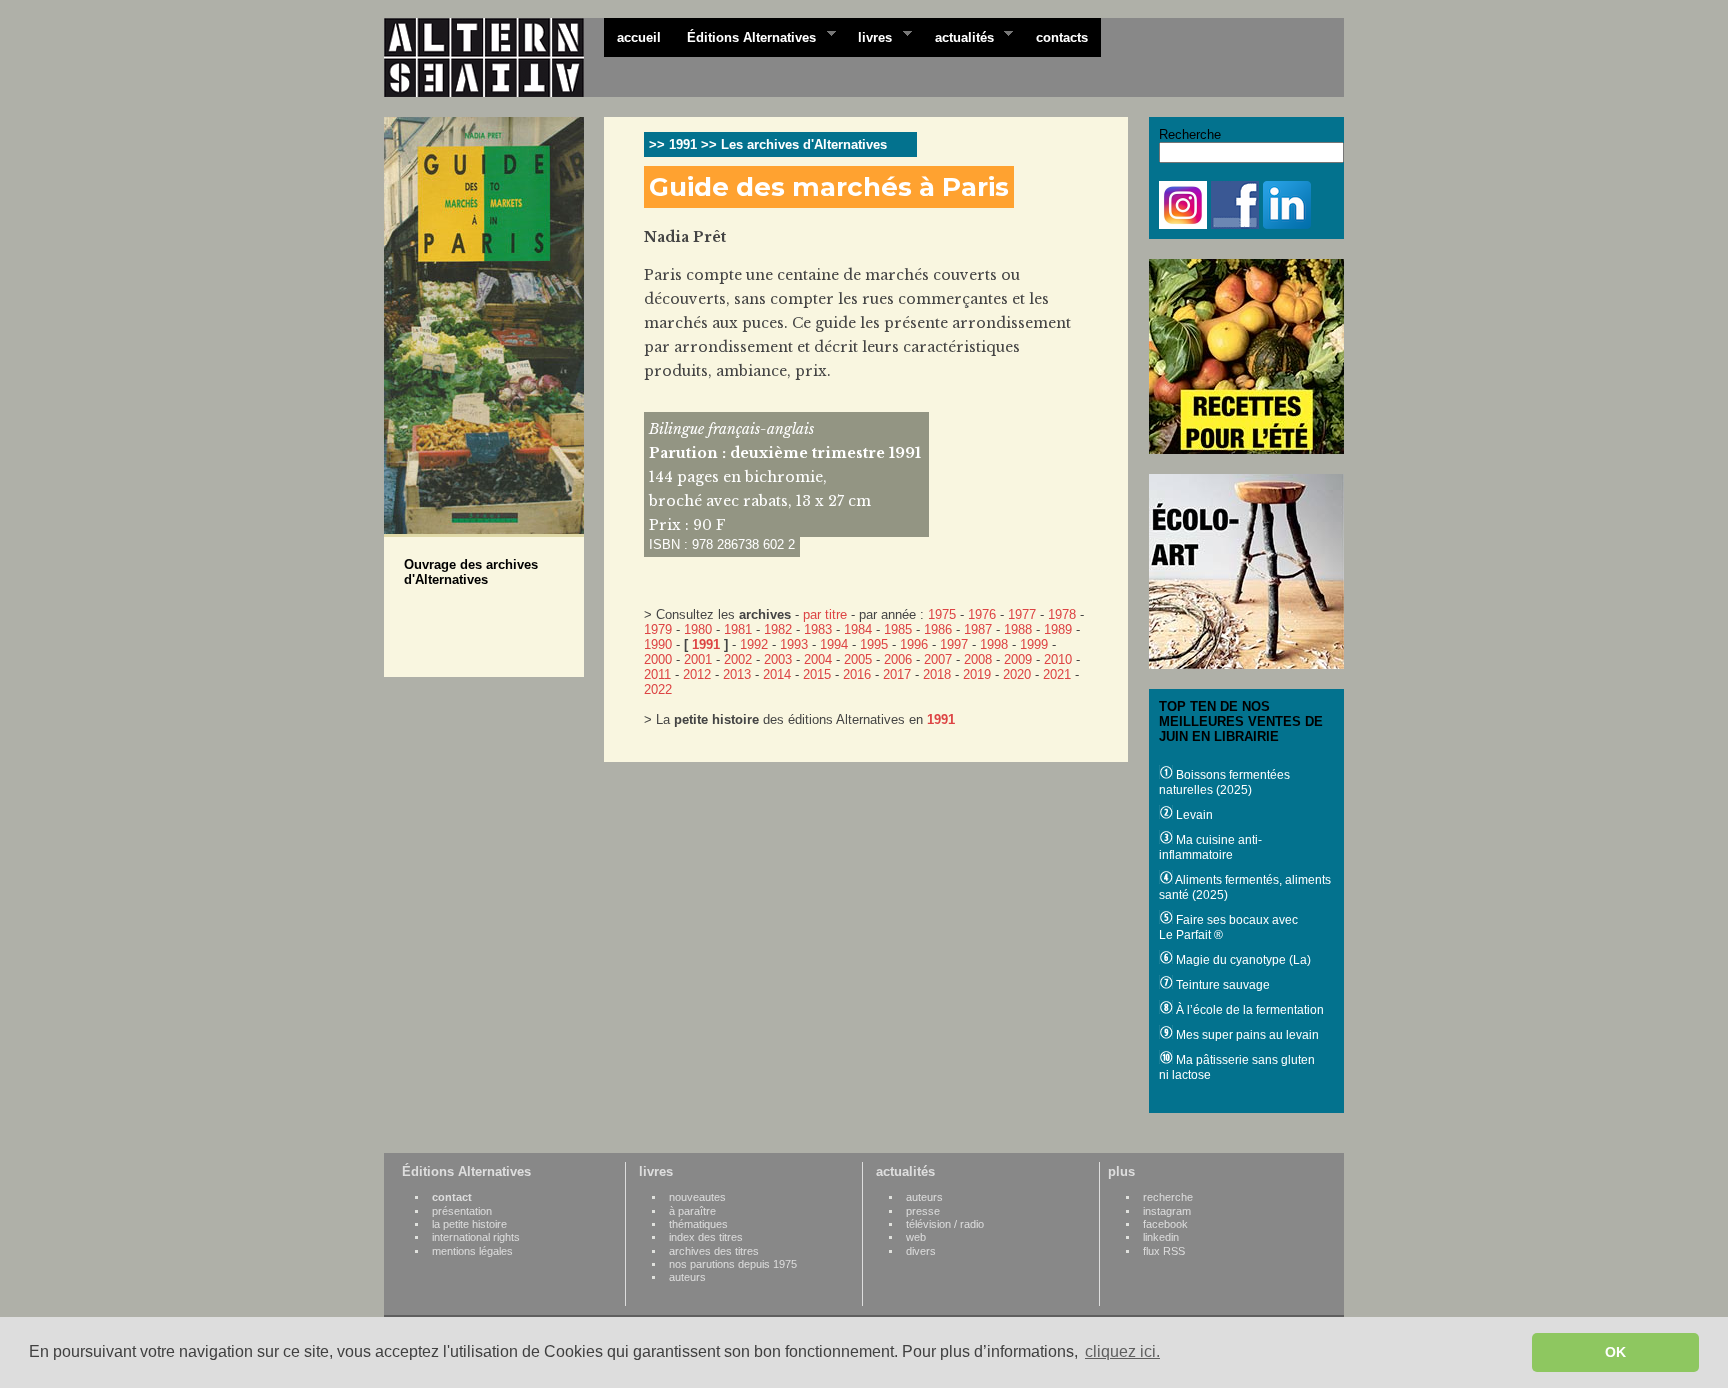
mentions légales (472, 1251)
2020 (1017, 674)
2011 (657, 674)
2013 (737, 674)
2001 (698, 659)
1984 (858, 629)
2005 (858, 659)
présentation (462, 1211)
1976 (982, 614)
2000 (658, 659)
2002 (738, 659)
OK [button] (1615, 1352)
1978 (1062, 614)
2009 (1018, 659)
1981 (738, 629)
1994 (834, 644)
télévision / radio (945, 1224)
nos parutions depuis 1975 (733, 1264)
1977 (1022, 614)
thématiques (698, 1224)
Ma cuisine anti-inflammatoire (1210, 847)
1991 (706, 644)
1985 (898, 629)
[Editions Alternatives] (494, 58)
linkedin (1161, 1237)
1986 (938, 629)
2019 (977, 674)
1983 (818, 629)
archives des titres (714, 1251)
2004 (818, 659)
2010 (1058, 659)
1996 (914, 644)
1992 (754, 644)
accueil (639, 37)
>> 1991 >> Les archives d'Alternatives (768, 144)
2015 (817, 674)
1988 (1018, 629)
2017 (897, 674)
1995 (874, 644)
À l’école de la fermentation (1248, 1010)
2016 (857, 674)
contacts (1062, 37)
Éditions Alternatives (745, 36)
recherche (1168, 1197)
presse (923, 1211)
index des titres (706, 1237)
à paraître (692, 1211)
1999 (1034, 644)
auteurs (687, 1277)
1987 (978, 629)
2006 (898, 659)
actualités (958, 36)
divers (921, 1251)
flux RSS (1164, 1251)
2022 (658, 689)
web (916, 1237)
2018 (937, 674)
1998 (994, 644)
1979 (658, 629)
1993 (794, 644)
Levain (1193, 815)
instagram (1167, 1211)
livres (868, 36)
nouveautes (697, 1197)
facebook (1165, 1224)
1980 (698, 629)
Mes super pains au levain (1246, 1035)
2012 (697, 674)
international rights (476, 1237)
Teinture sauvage (1221, 985)
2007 (938, 659)
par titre (825, 614)
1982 (778, 629)
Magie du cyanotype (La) (1242, 960)
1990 (658, 644)
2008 (978, 659)
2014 (777, 674)
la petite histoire (469, 1224)
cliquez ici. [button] (1122, 1351)
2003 (778, 659)
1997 (954, 644)
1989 (1058, 629)
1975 (942, 614)
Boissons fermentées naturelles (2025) (1224, 782)
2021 (1057, 674)
